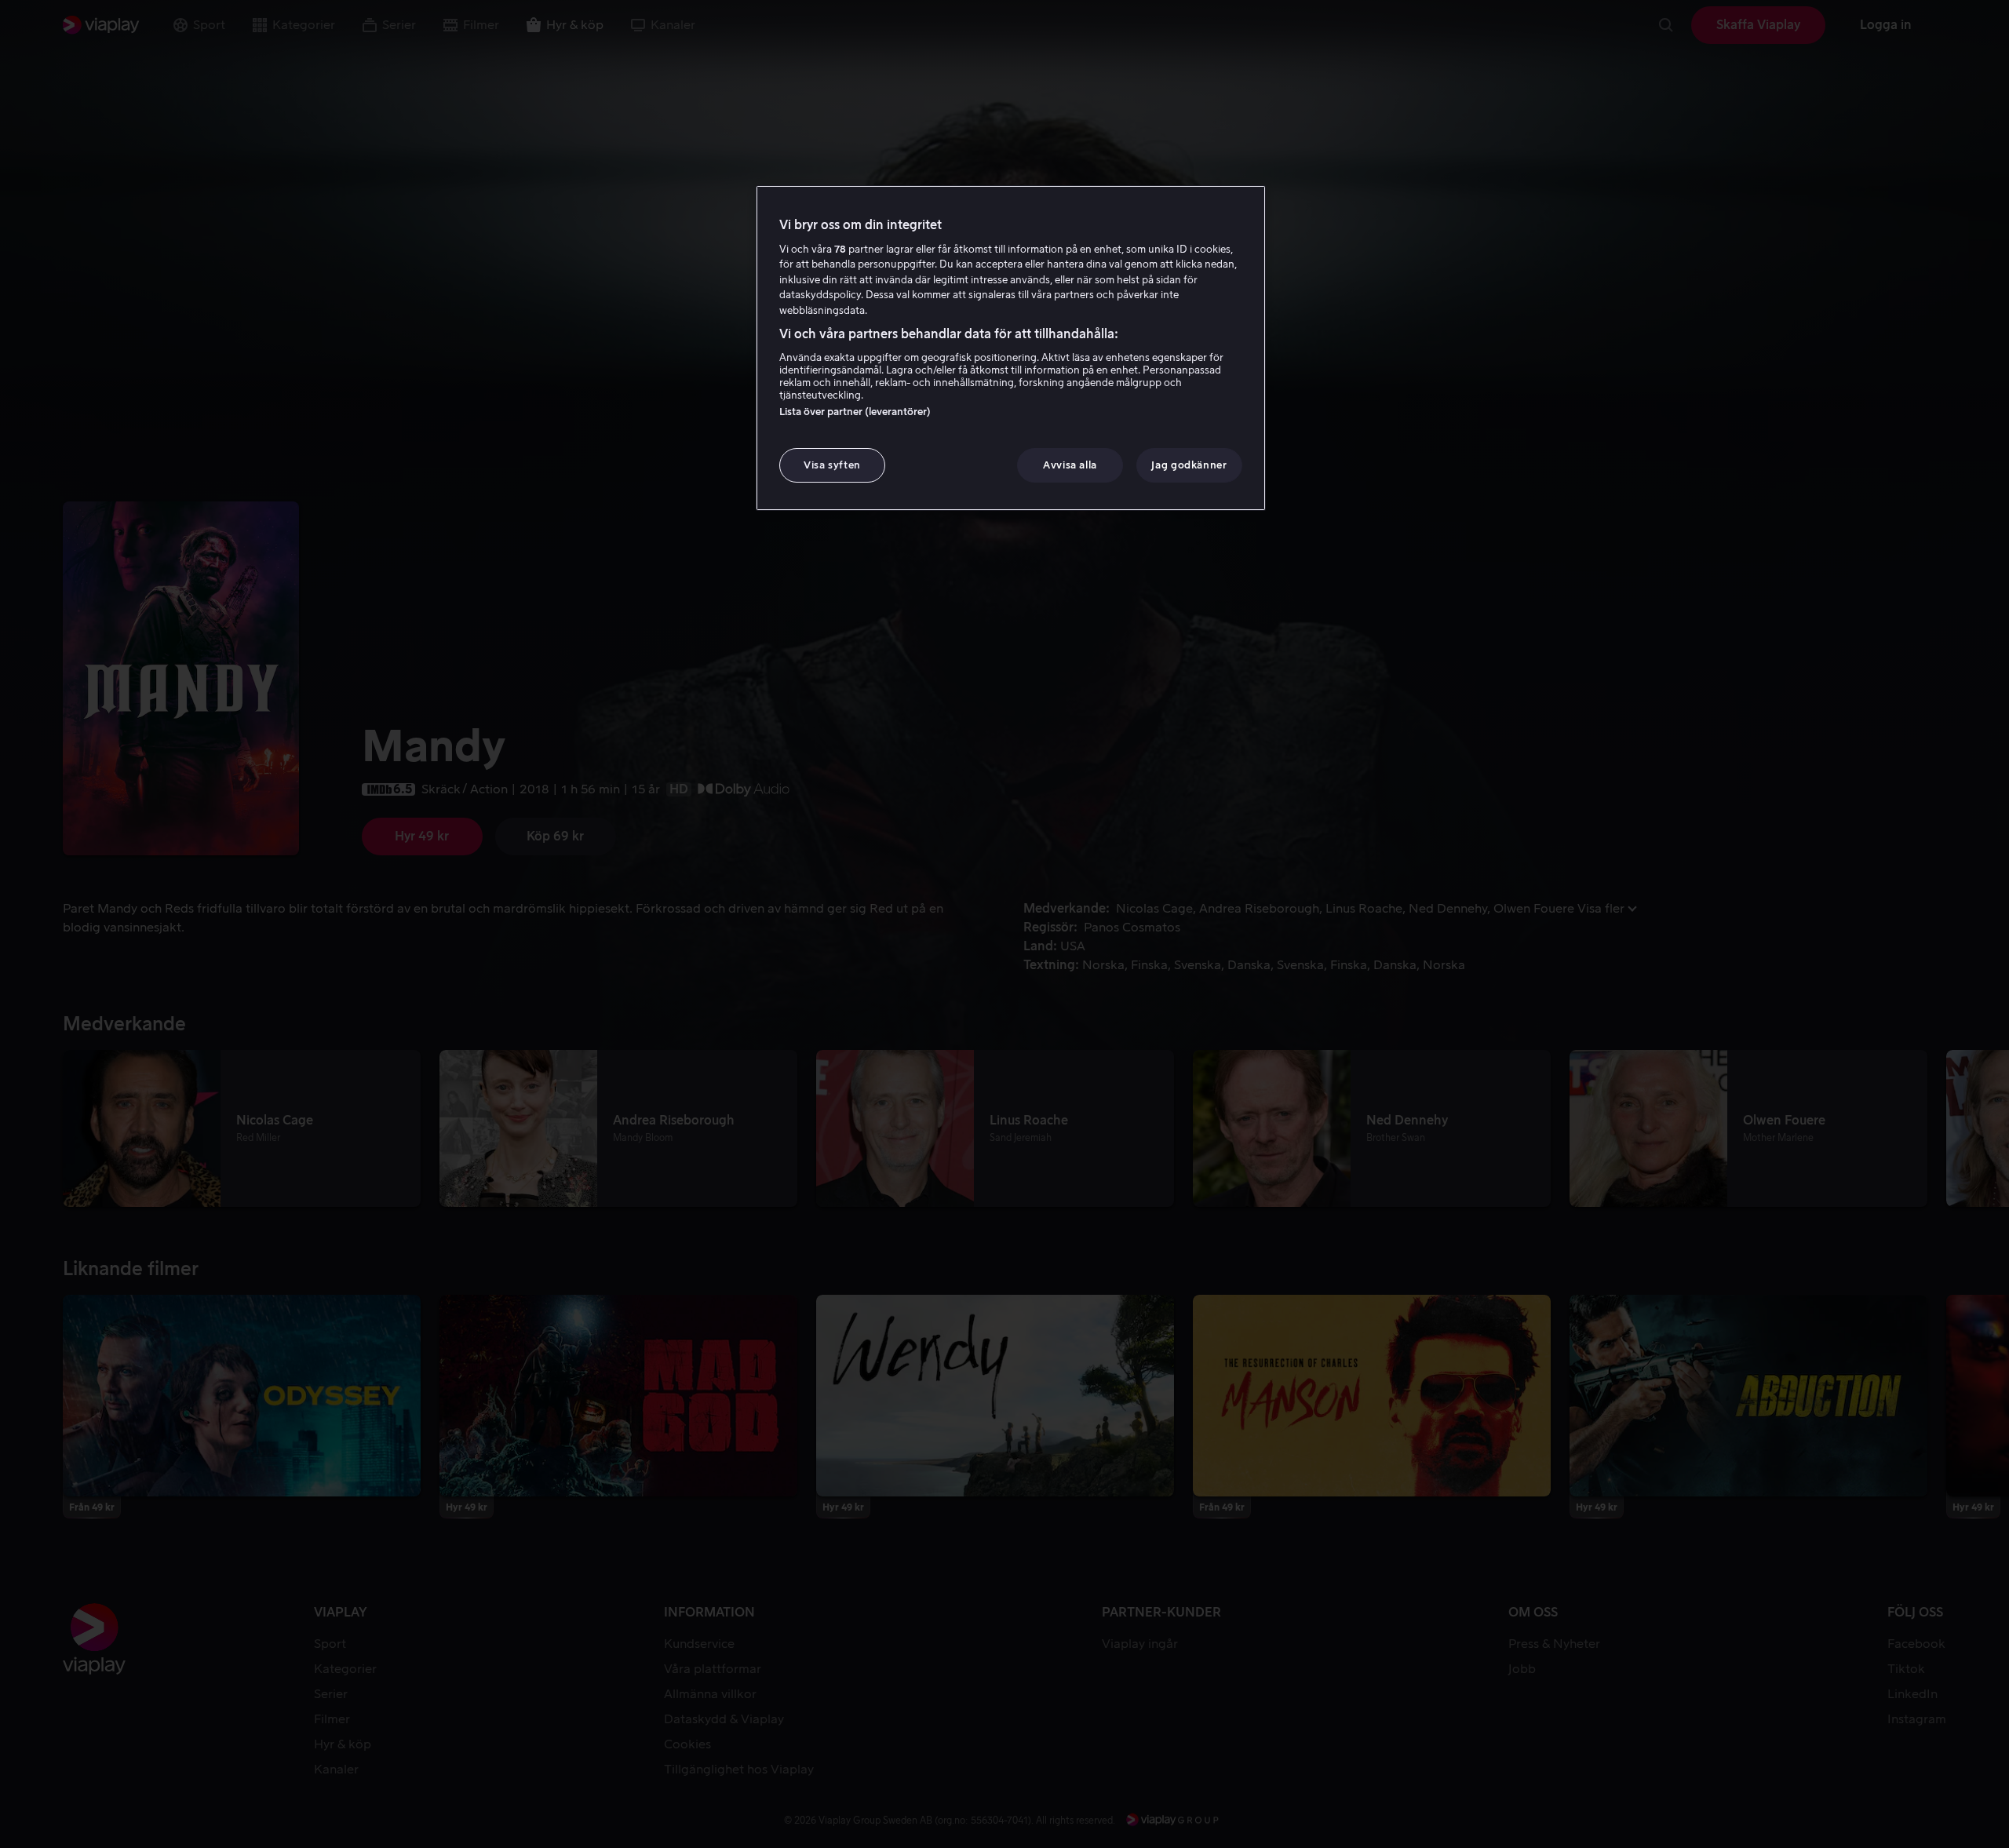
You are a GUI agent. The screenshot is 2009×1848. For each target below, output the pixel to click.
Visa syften (832, 465)
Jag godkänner (1189, 465)
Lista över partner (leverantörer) (855, 412)
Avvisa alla (1070, 465)
